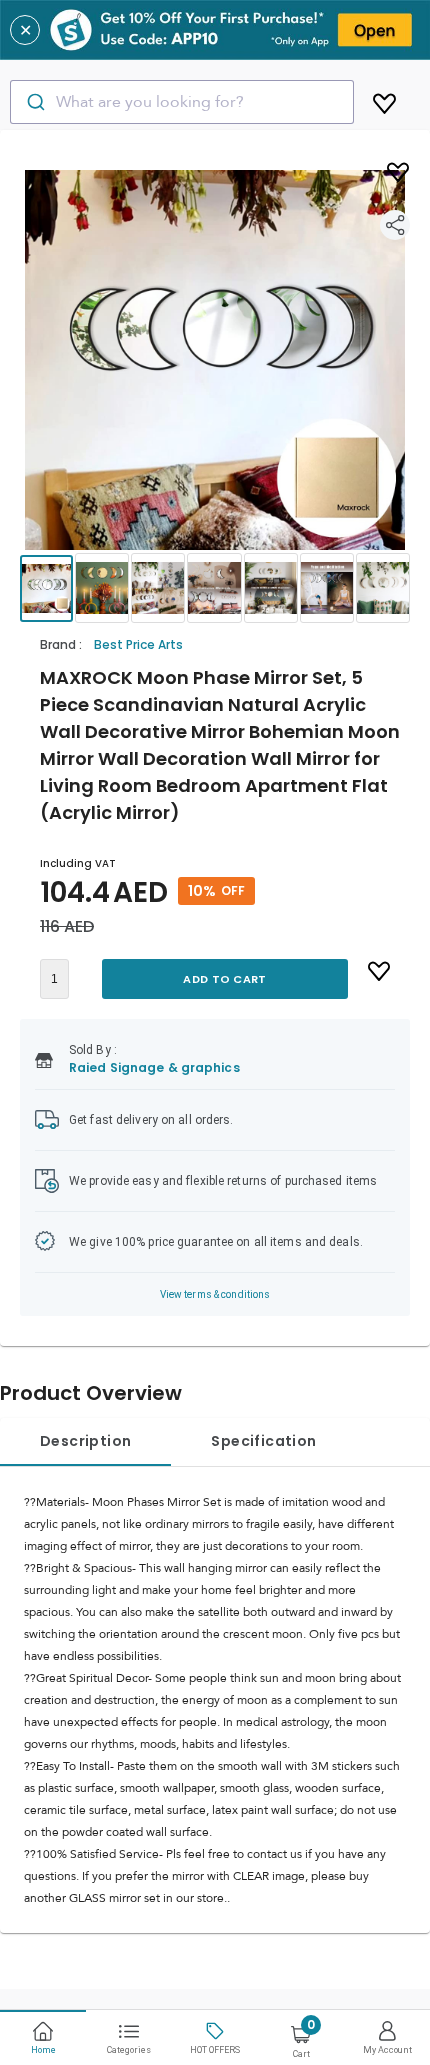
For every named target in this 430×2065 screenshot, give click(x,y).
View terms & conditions (215, 1294)
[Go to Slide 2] (102, 588)
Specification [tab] (263, 1441)
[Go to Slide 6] (327, 588)
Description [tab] (85, 1441)
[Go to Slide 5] (271, 588)
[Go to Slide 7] (383, 588)
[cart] (384, 100)
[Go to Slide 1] (46, 588)
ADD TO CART (224, 979)
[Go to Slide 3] (158, 588)
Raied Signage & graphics (154, 1067)
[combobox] (182, 102)
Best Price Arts (138, 644)
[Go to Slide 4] (214, 588)
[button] (215, 360)
